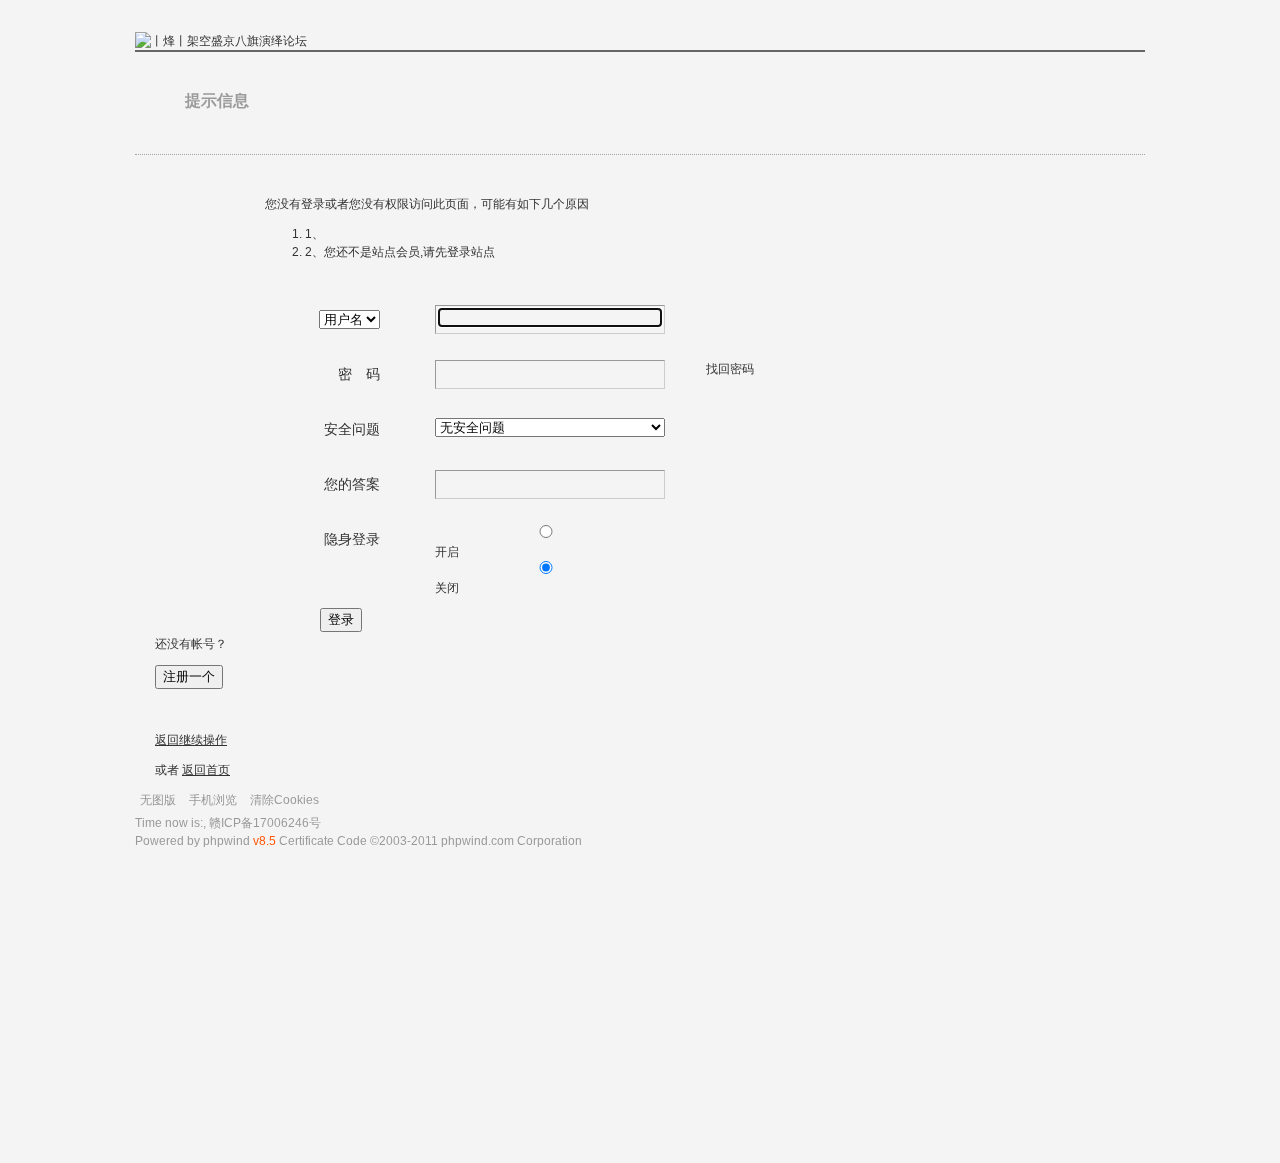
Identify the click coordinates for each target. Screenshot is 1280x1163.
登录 (341, 619)
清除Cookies (284, 800)
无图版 (158, 800)
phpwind (226, 841)
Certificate (306, 841)
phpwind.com (477, 841)
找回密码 (730, 369)
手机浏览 (213, 800)
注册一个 (189, 676)
